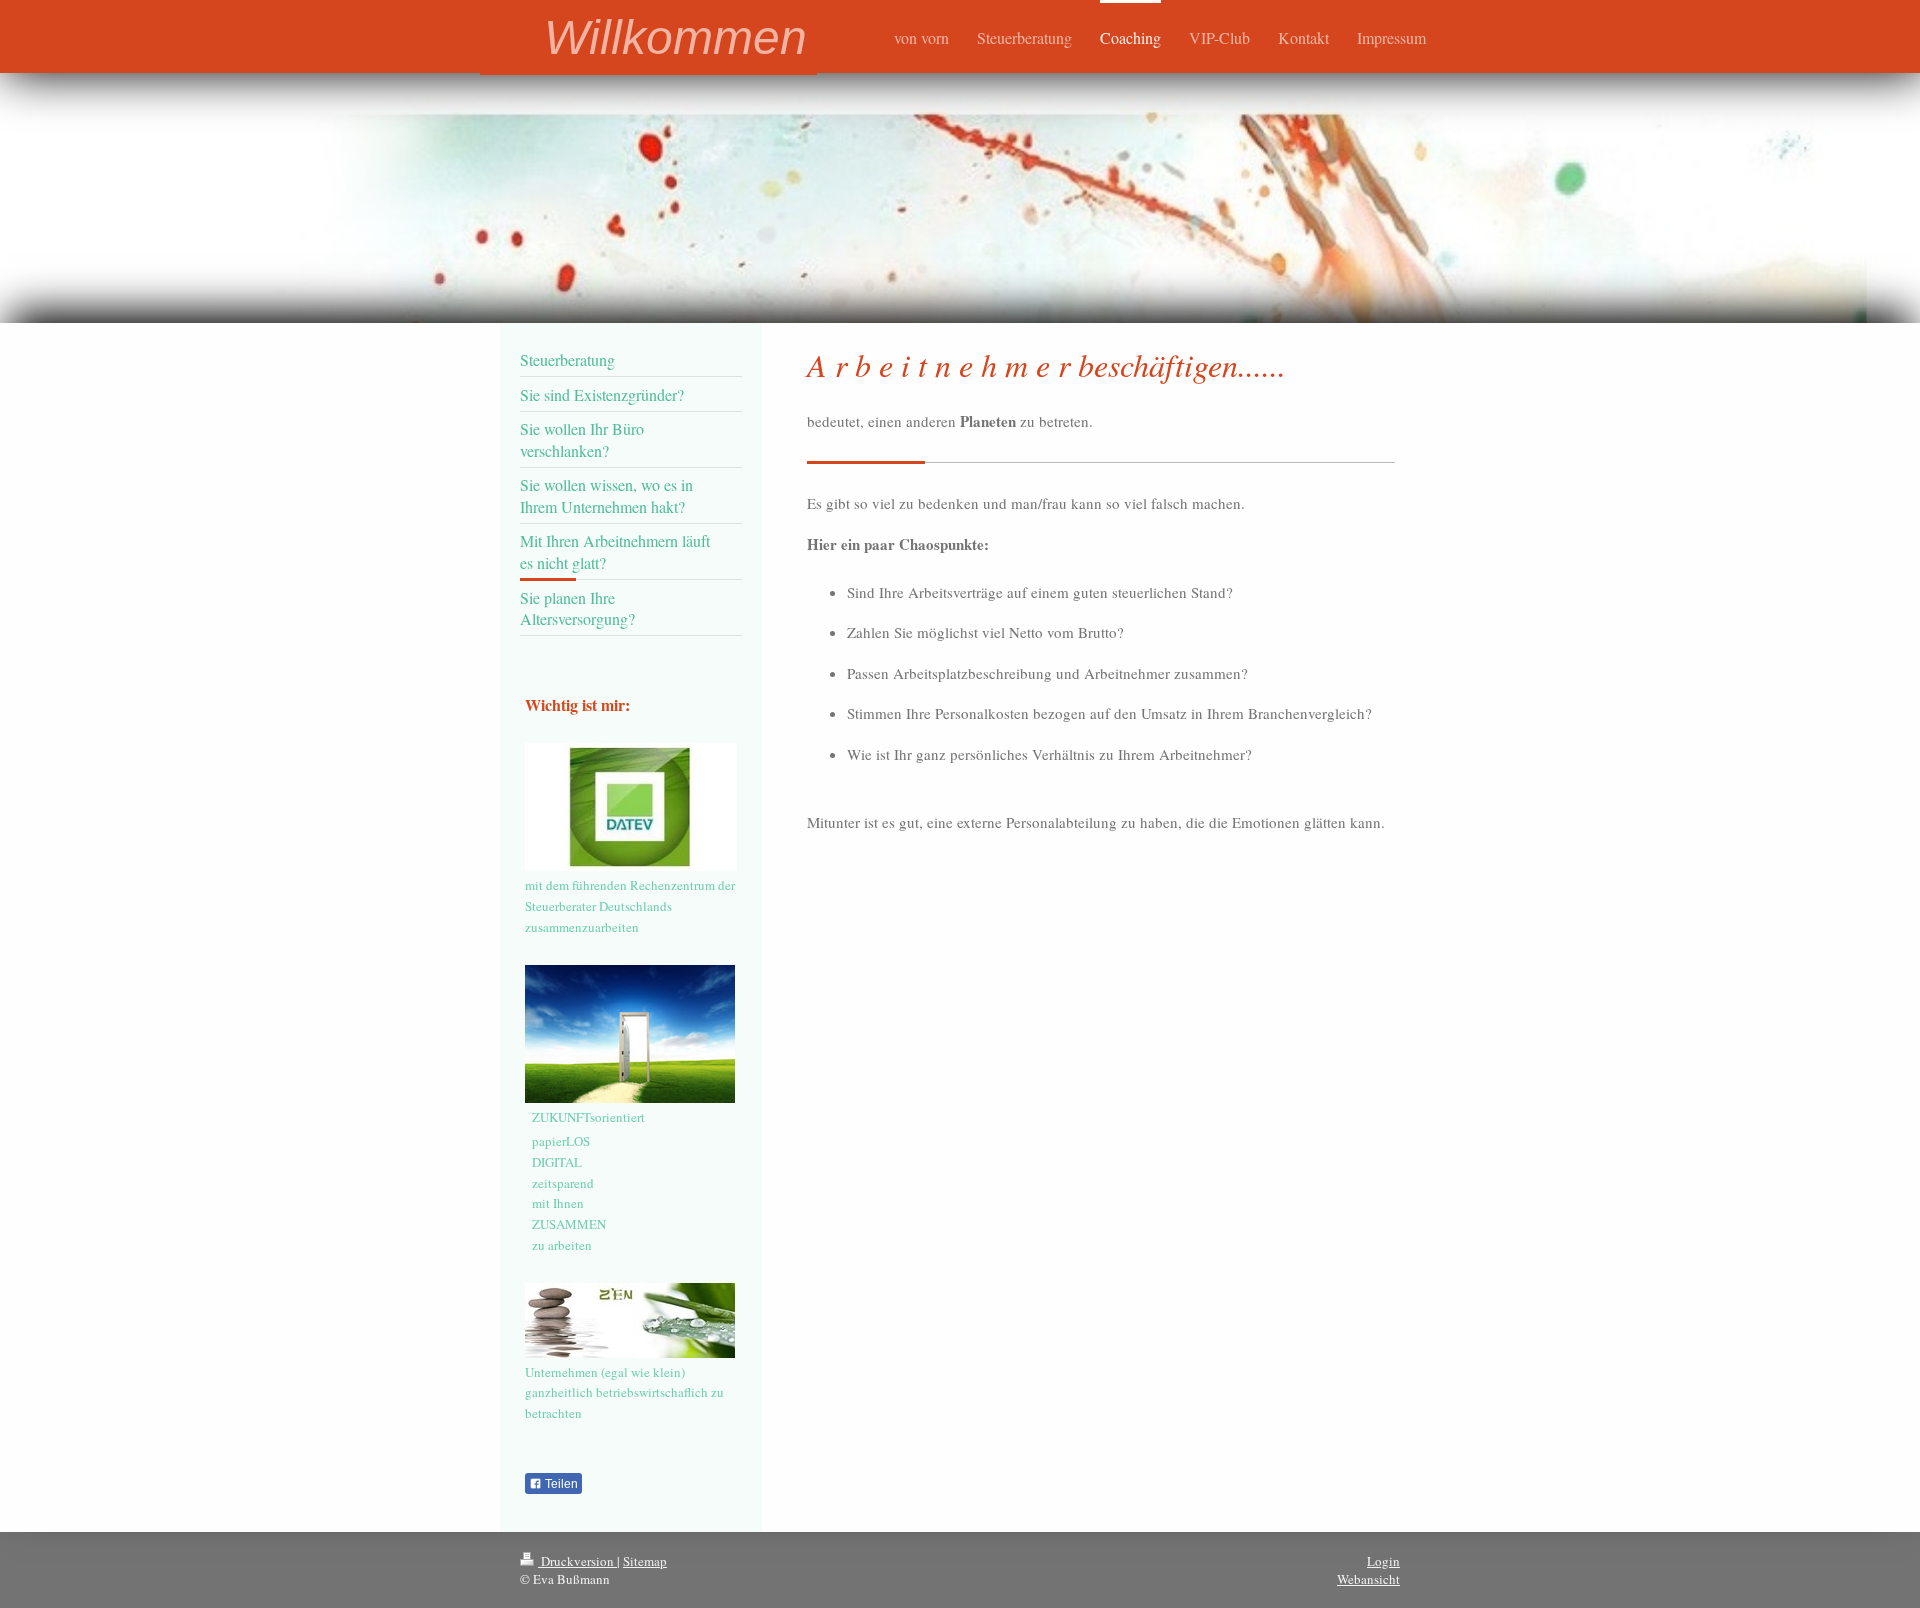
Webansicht (1368, 1579)
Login (1383, 1561)
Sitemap (645, 1561)
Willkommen (675, 37)
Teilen (560, 1484)
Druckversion (577, 1561)
